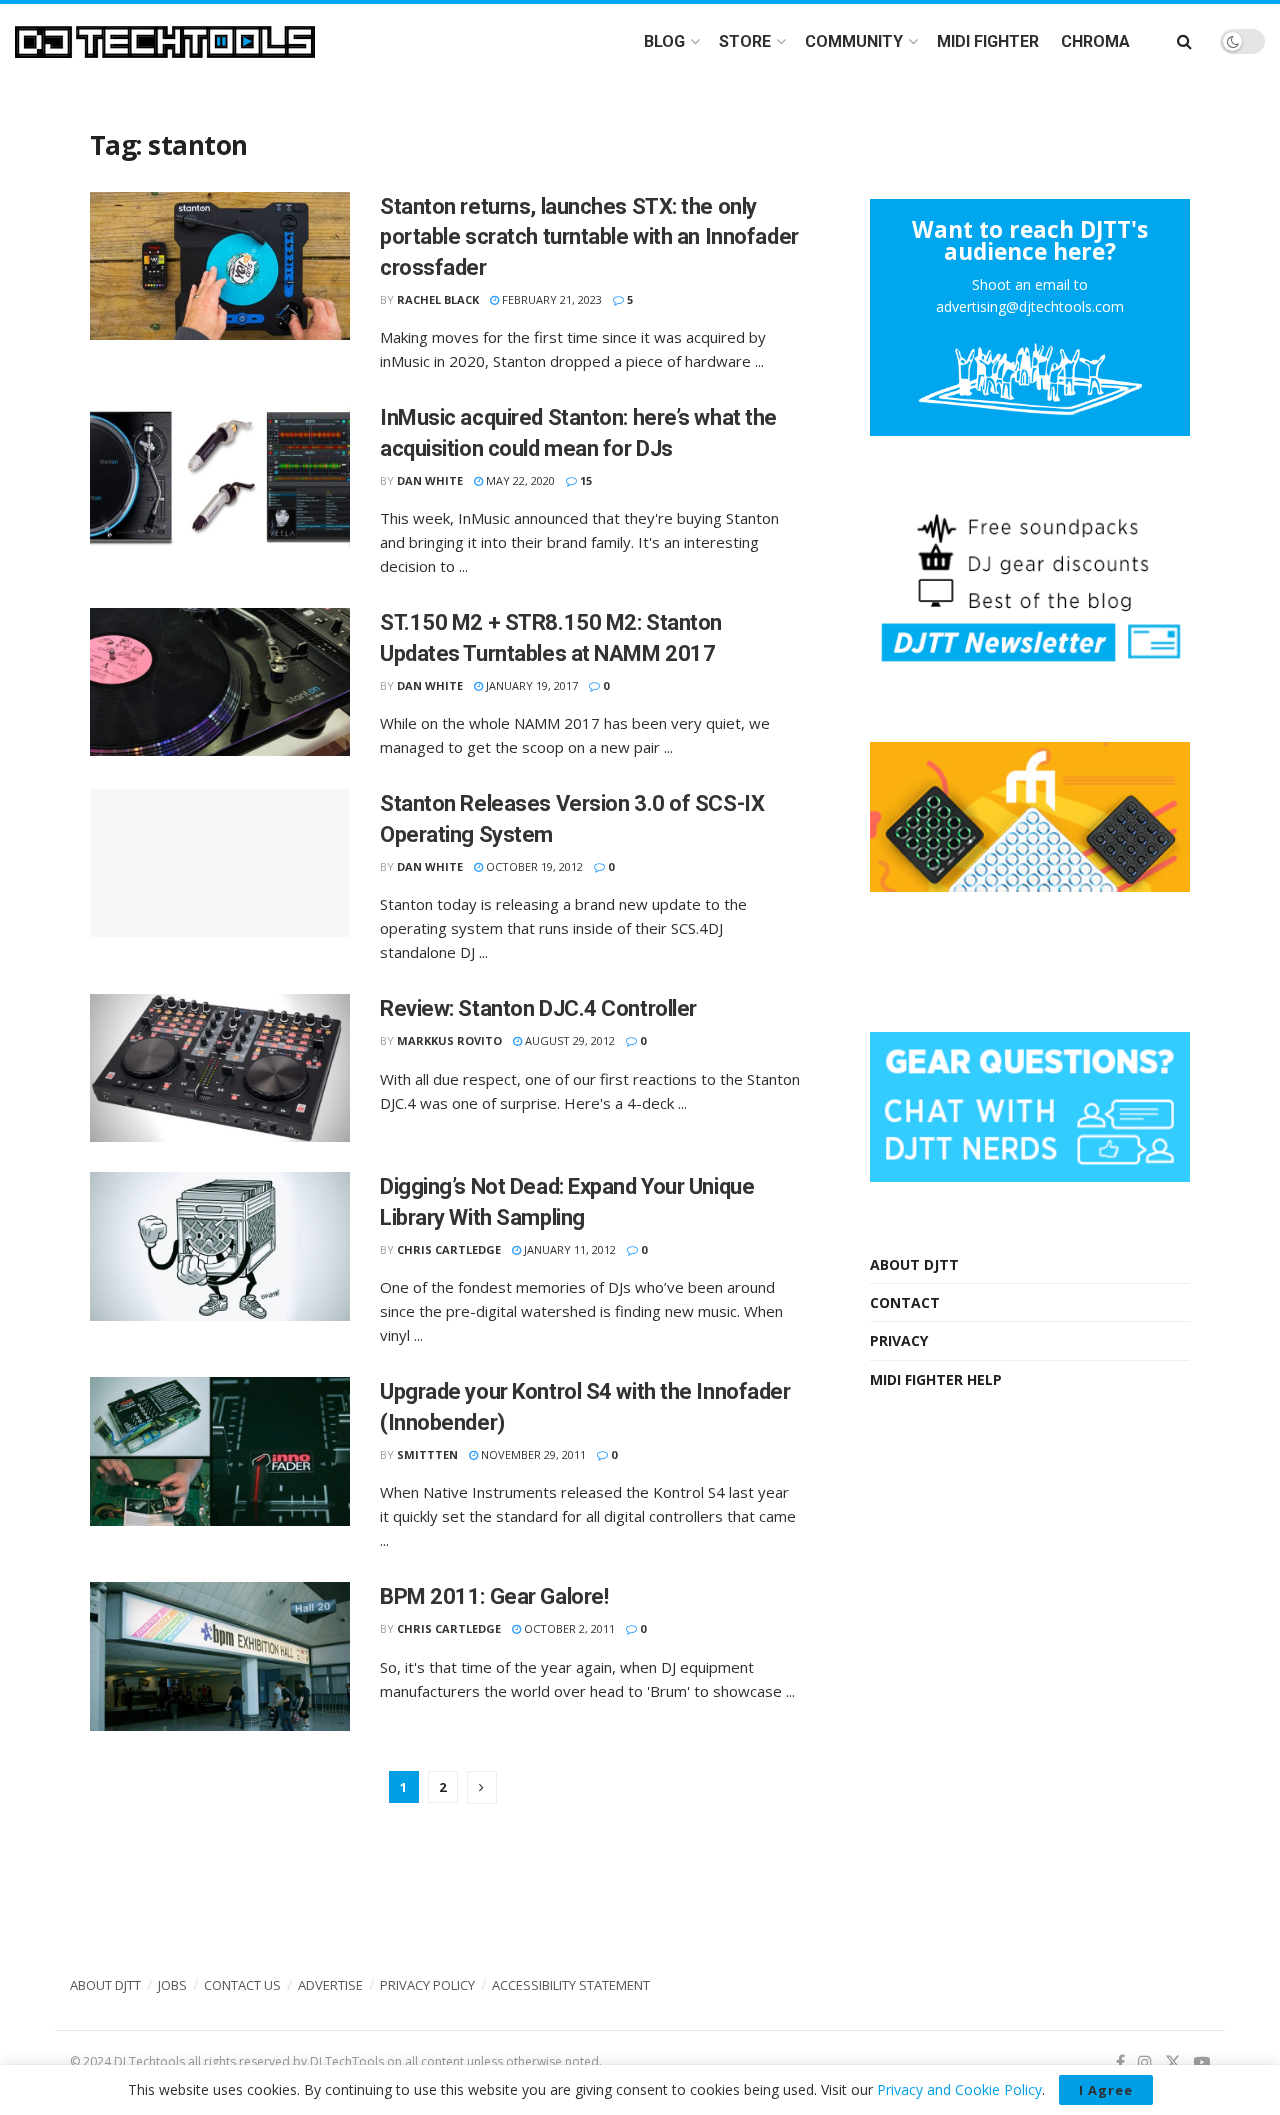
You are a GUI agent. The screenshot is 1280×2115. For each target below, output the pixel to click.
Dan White (430, 480)
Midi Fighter (988, 41)
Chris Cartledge (449, 1249)
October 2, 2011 (568, 1628)
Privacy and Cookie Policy (959, 2089)
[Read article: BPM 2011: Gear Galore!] (220, 1656)
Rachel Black (438, 299)
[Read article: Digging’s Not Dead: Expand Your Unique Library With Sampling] (220, 1246)
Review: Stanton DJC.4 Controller (538, 1008)
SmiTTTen (427, 1454)
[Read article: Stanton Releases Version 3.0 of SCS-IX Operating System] (220, 863)
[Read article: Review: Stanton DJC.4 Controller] (220, 1068)
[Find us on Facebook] (1120, 2062)
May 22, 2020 (519, 480)
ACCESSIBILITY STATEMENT (571, 1985)
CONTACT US (242, 1985)
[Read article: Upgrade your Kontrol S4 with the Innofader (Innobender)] (220, 1451)
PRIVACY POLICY (427, 1985)
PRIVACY (899, 1340)
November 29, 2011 (532, 1454)
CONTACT (905, 1302)
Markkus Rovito (449, 1040)
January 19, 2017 (530, 685)
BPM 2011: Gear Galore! (494, 1596)
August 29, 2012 (568, 1040)
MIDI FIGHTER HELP (936, 1379)
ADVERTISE (330, 1985)
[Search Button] (1184, 41)
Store (745, 41)
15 (584, 480)
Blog (664, 41)
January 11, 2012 (568, 1249)
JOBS (172, 1985)
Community (854, 41)
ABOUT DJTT (914, 1264)
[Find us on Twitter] (1173, 2062)
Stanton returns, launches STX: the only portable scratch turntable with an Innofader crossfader (589, 237)
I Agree (1106, 2090)
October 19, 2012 (533, 866)
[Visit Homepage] (165, 42)
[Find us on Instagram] (1145, 2062)
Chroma (1095, 41)
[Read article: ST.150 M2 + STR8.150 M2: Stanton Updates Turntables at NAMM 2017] (220, 682)
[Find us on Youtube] (1202, 2062)
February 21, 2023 (550, 299)
